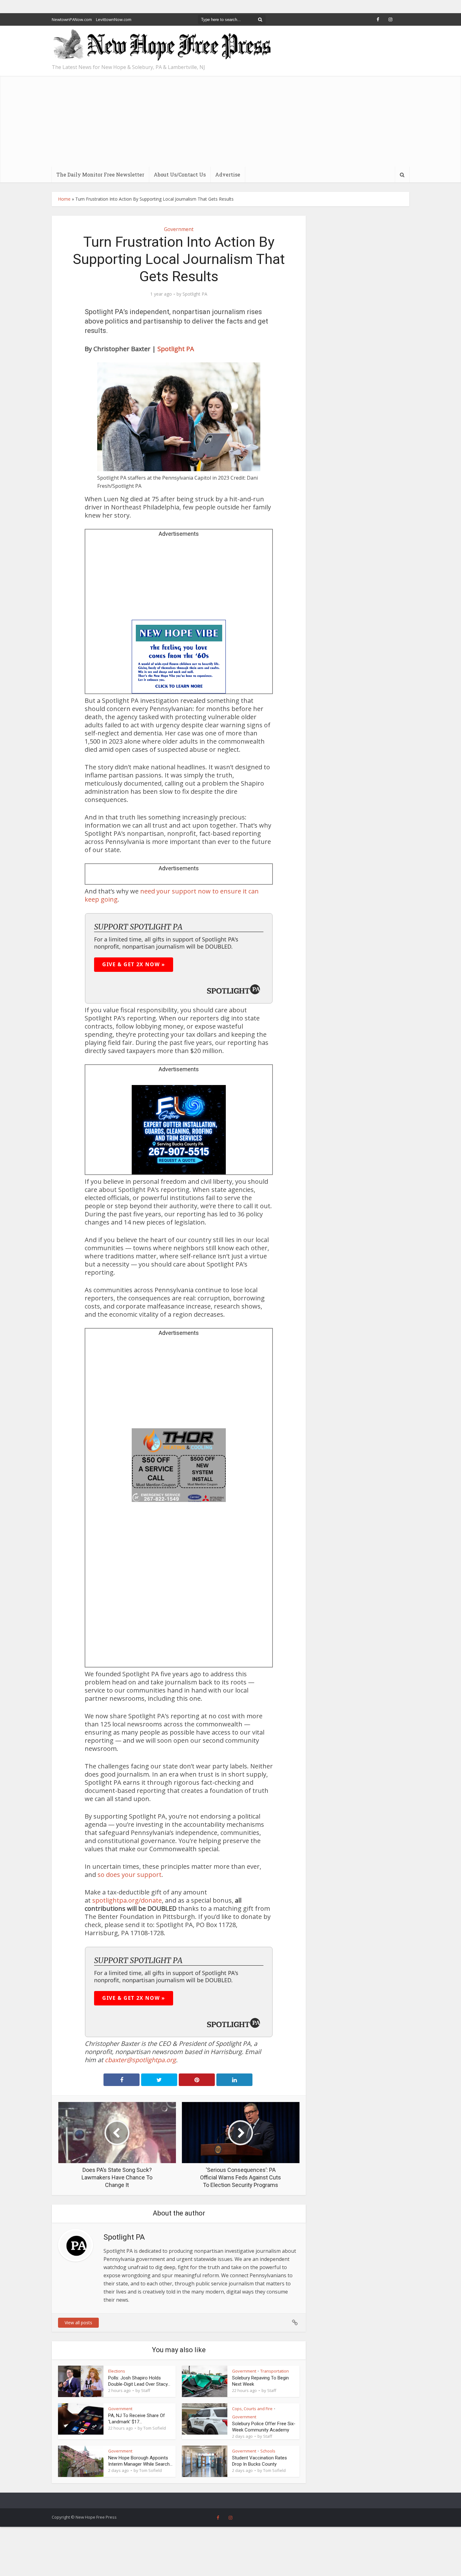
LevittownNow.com (114, 19)
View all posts (78, 2323)
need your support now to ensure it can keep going (172, 895)
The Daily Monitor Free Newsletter (100, 174)
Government (179, 229)
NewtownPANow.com (72, 19)
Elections (117, 2371)
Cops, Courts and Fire (252, 2409)
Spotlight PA (195, 294)
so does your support (130, 1875)
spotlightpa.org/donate (127, 1900)
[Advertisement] (230, 120)
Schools (268, 2451)
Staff (146, 2390)
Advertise (228, 174)
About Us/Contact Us (180, 174)
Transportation (275, 2371)
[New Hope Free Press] (162, 45)
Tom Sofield (155, 2428)
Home (64, 199)
